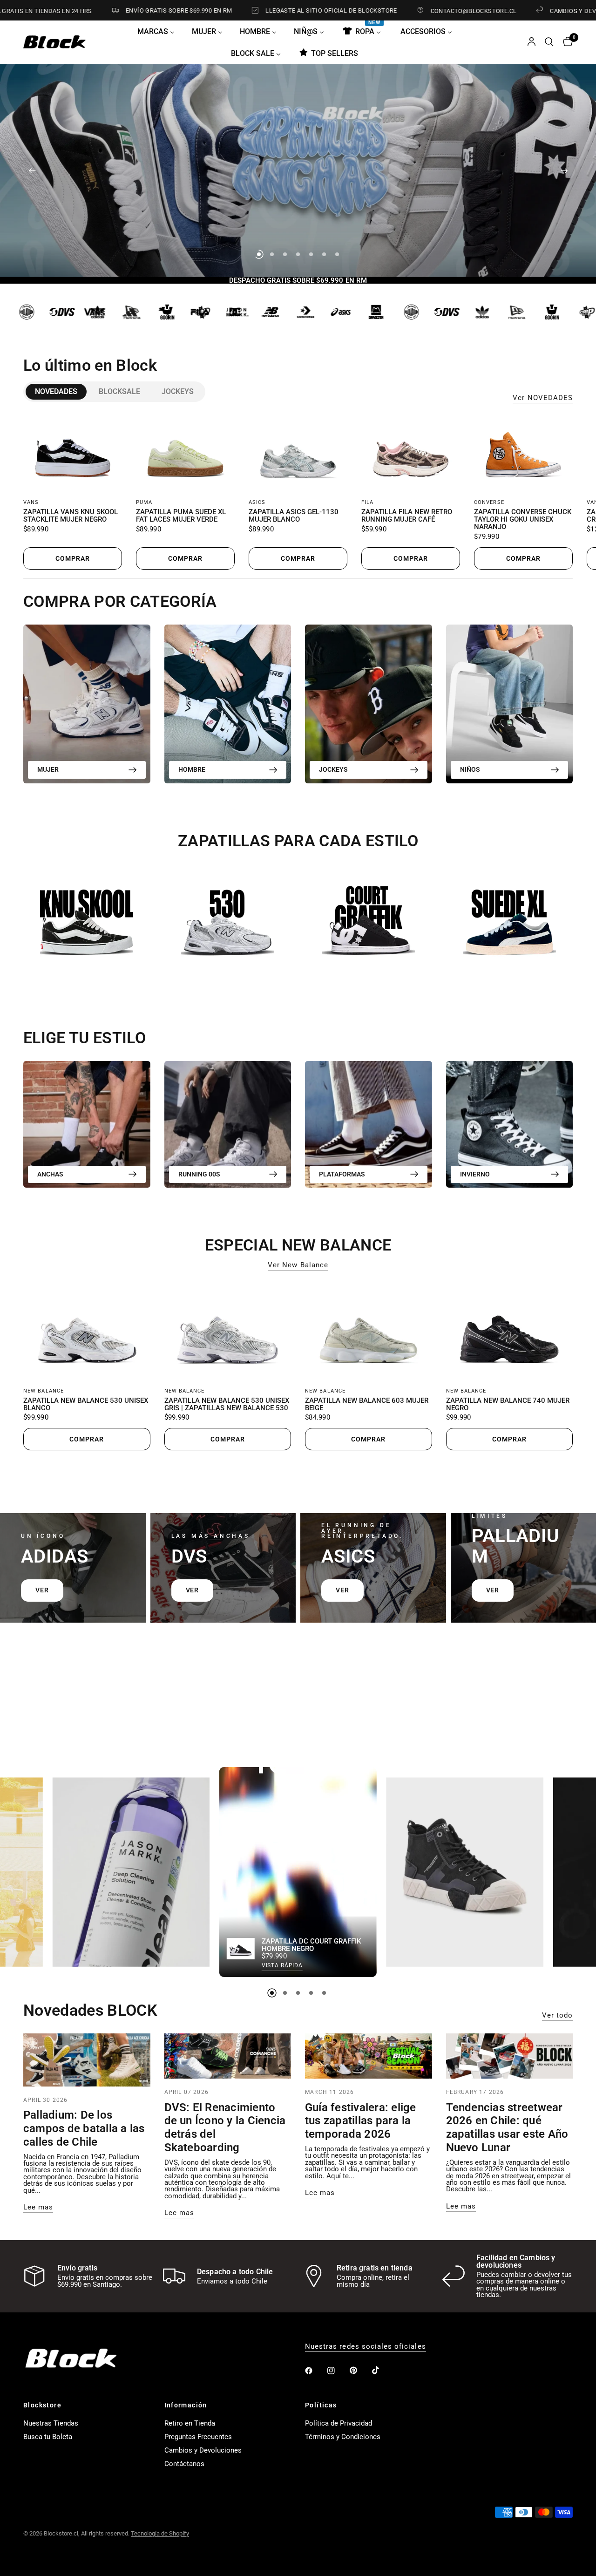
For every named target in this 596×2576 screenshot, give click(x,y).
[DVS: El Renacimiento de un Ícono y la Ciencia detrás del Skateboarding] (228, 2056)
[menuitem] (159, 31)
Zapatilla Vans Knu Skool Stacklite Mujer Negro (71, 516)
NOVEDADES (56, 391)
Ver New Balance (298, 1265)
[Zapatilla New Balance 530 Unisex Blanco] (87, 1331)
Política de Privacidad (339, 2423)
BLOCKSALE (119, 391)
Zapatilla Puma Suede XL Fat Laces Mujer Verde (181, 516)
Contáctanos (184, 2464)
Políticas (321, 2405)
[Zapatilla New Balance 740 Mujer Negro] (510, 1331)
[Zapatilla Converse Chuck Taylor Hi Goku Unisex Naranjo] (523, 453)
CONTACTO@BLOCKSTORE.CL (396, 11)
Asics (257, 502)
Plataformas (342, 1174)
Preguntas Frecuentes (198, 2437)
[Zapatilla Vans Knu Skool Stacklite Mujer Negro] (73, 453)
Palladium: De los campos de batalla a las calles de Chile (84, 2128)
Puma (144, 502)
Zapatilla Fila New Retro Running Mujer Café (407, 516)
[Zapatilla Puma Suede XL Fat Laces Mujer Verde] (185, 453)
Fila (367, 502)
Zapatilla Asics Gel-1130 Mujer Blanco (294, 516)
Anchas (50, 1174)
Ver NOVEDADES (543, 398)
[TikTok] (382, 2370)
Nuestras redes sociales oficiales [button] (366, 2347)
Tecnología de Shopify (160, 2533)
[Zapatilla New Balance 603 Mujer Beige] (369, 1331)
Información (186, 2405)
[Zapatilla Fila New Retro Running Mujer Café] (411, 453)
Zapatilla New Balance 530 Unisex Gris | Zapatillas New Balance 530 (227, 1405)
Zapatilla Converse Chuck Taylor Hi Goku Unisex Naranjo (523, 520)
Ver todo (557, 2015)
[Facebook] (315, 2371)
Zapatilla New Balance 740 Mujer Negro (508, 1405)
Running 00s (199, 1174)
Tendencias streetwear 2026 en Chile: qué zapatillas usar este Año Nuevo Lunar (507, 2127)
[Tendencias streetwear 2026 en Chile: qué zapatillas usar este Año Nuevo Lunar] (510, 2056)
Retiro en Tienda (190, 2423)
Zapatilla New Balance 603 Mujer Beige (367, 1405)
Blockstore (42, 2405)
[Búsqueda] (549, 42)
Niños (470, 769)
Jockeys (178, 391)
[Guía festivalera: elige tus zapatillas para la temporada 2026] (369, 2056)
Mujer (48, 769)
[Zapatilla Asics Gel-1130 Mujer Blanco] (298, 453)
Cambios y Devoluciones (203, 2450)
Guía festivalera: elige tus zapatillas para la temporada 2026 (361, 2121)
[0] (566, 42)
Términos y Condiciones (343, 2437)
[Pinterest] (360, 2371)
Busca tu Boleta (48, 2437)
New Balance (44, 1391)
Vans (31, 502)
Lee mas (38, 2207)
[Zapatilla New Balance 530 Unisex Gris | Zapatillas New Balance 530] (228, 1331)
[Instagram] (338, 2371)
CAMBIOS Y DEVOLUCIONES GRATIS (524, 11)
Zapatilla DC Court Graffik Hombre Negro (311, 1945)
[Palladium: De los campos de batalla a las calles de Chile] (87, 2060)
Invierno (475, 1174)
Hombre (192, 769)
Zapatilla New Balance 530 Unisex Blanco (86, 1405)
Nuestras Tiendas (51, 2423)
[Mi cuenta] (532, 42)
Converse (489, 502)
